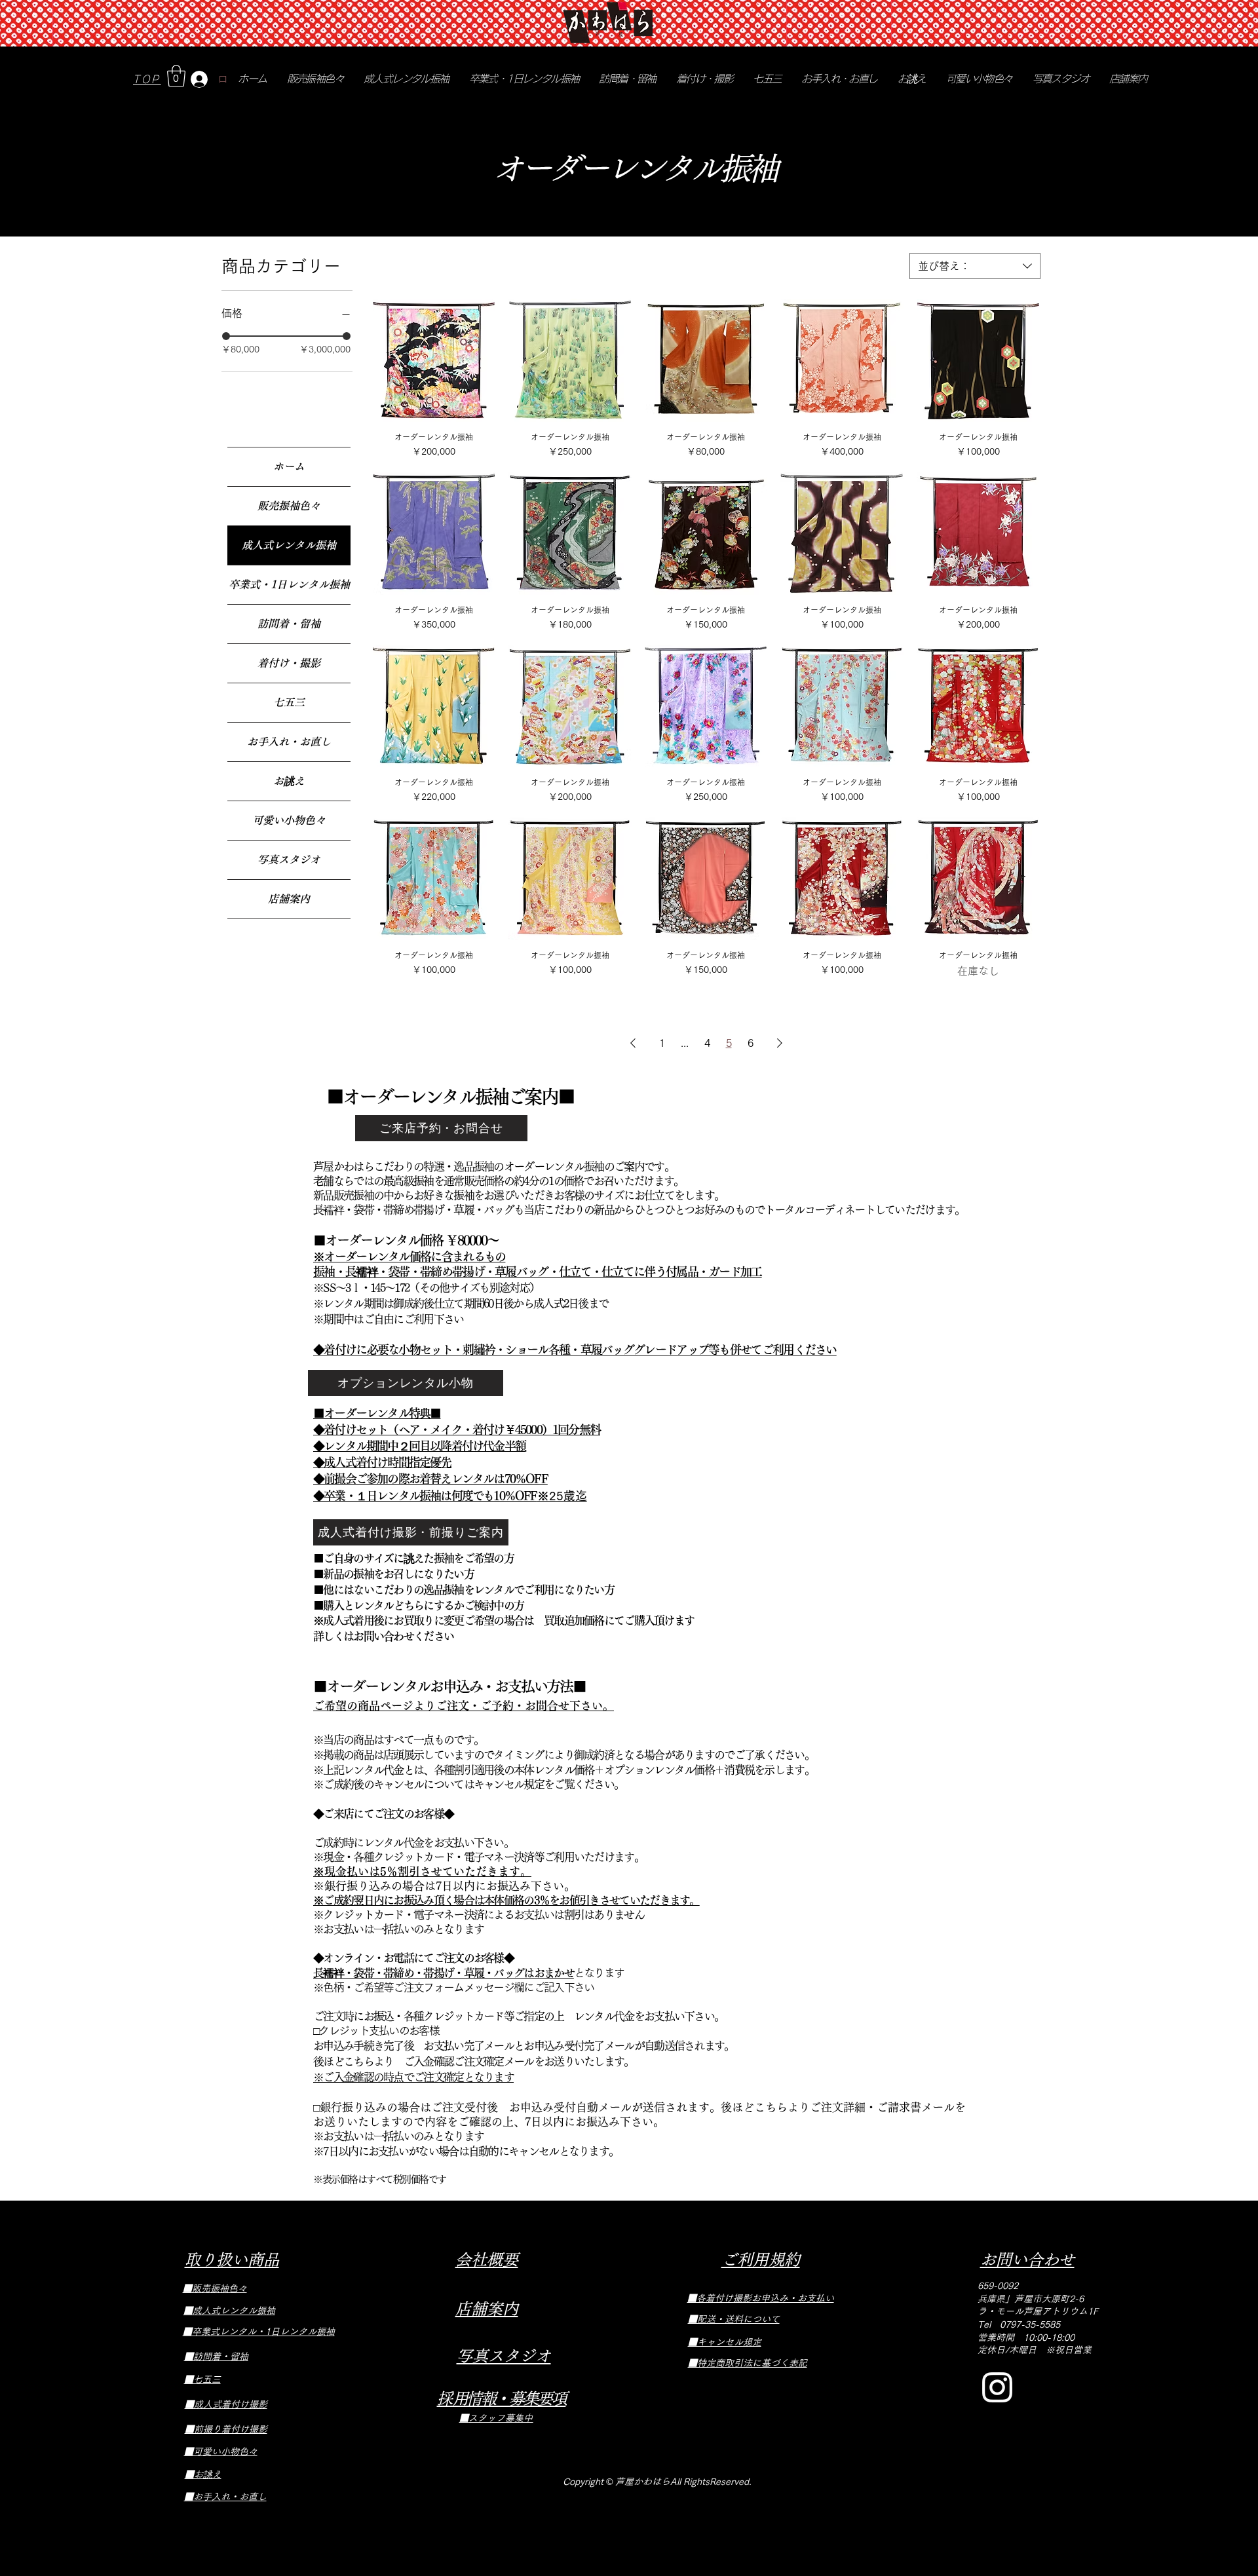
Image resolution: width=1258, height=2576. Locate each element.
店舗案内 (289, 899)
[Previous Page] (633, 1043)
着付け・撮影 (289, 663)
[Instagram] (997, 2387)
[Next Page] (780, 1043)
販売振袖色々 (289, 506)
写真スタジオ (289, 860)
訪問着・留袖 (289, 624)
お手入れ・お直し (289, 742)
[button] (176, 76)
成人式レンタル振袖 (289, 545)
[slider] (226, 336)
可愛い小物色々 (289, 820)
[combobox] (975, 266)
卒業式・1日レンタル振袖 (289, 584)
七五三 (289, 702)
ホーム (289, 466)
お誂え (289, 781)
